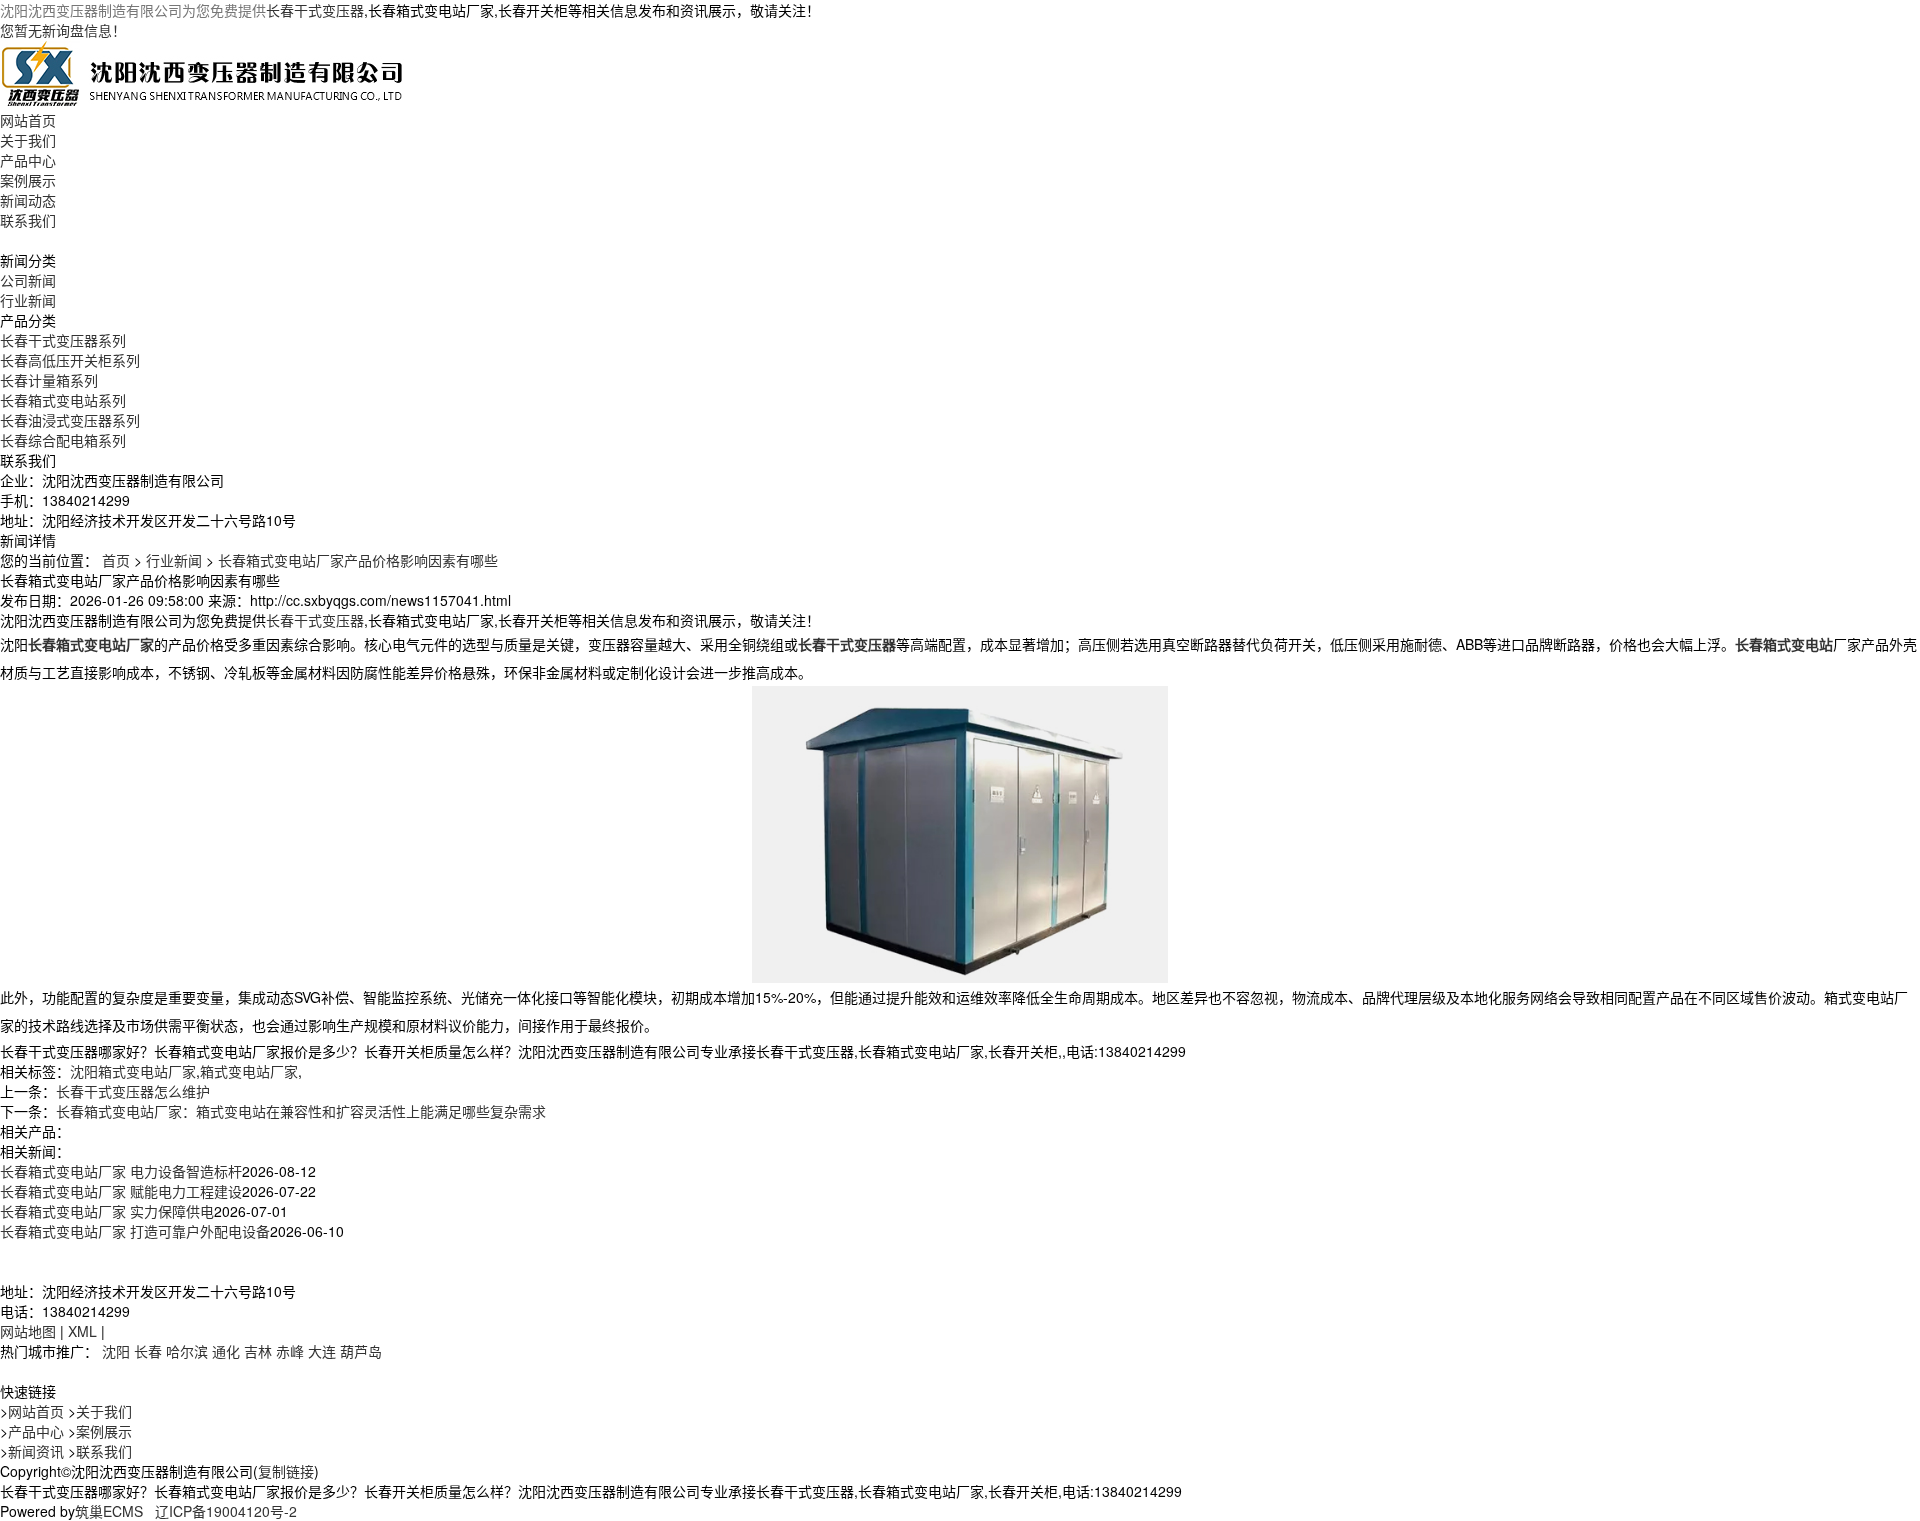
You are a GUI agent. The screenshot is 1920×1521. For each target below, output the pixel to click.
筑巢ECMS (109, 1511)
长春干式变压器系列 (63, 340)
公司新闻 (28, 280)
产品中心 (28, 160)
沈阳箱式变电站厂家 (133, 1071)
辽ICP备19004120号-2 (226, 1511)
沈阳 (116, 1351)
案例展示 (28, 180)
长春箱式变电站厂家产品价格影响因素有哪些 (358, 560)
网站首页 (28, 120)
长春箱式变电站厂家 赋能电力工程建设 (121, 1191)
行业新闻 (28, 300)
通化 (226, 1351)
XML (82, 1331)
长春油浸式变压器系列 (70, 420)
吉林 (258, 1351)
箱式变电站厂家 (249, 1071)
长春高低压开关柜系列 (70, 360)
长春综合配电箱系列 (63, 440)
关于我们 (28, 140)
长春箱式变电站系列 (63, 400)
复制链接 (286, 1471)
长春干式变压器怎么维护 (133, 1091)
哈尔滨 (187, 1351)
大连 (322, 1351)
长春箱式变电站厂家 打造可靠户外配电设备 (135, 1231)
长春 (148, 1351)
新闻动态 (28, 200)
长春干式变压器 (315, 10)
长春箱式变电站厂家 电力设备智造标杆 (121, 1171)
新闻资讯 (36, 1451)
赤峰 (290, 1351)
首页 (116, 560)
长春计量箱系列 (49, 380)
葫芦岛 (361, 1351)
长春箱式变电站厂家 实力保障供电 (107, 1211)
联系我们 (28, 220)
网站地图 (28, 1331)
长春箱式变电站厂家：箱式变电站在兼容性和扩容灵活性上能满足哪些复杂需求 (301, 1111)
